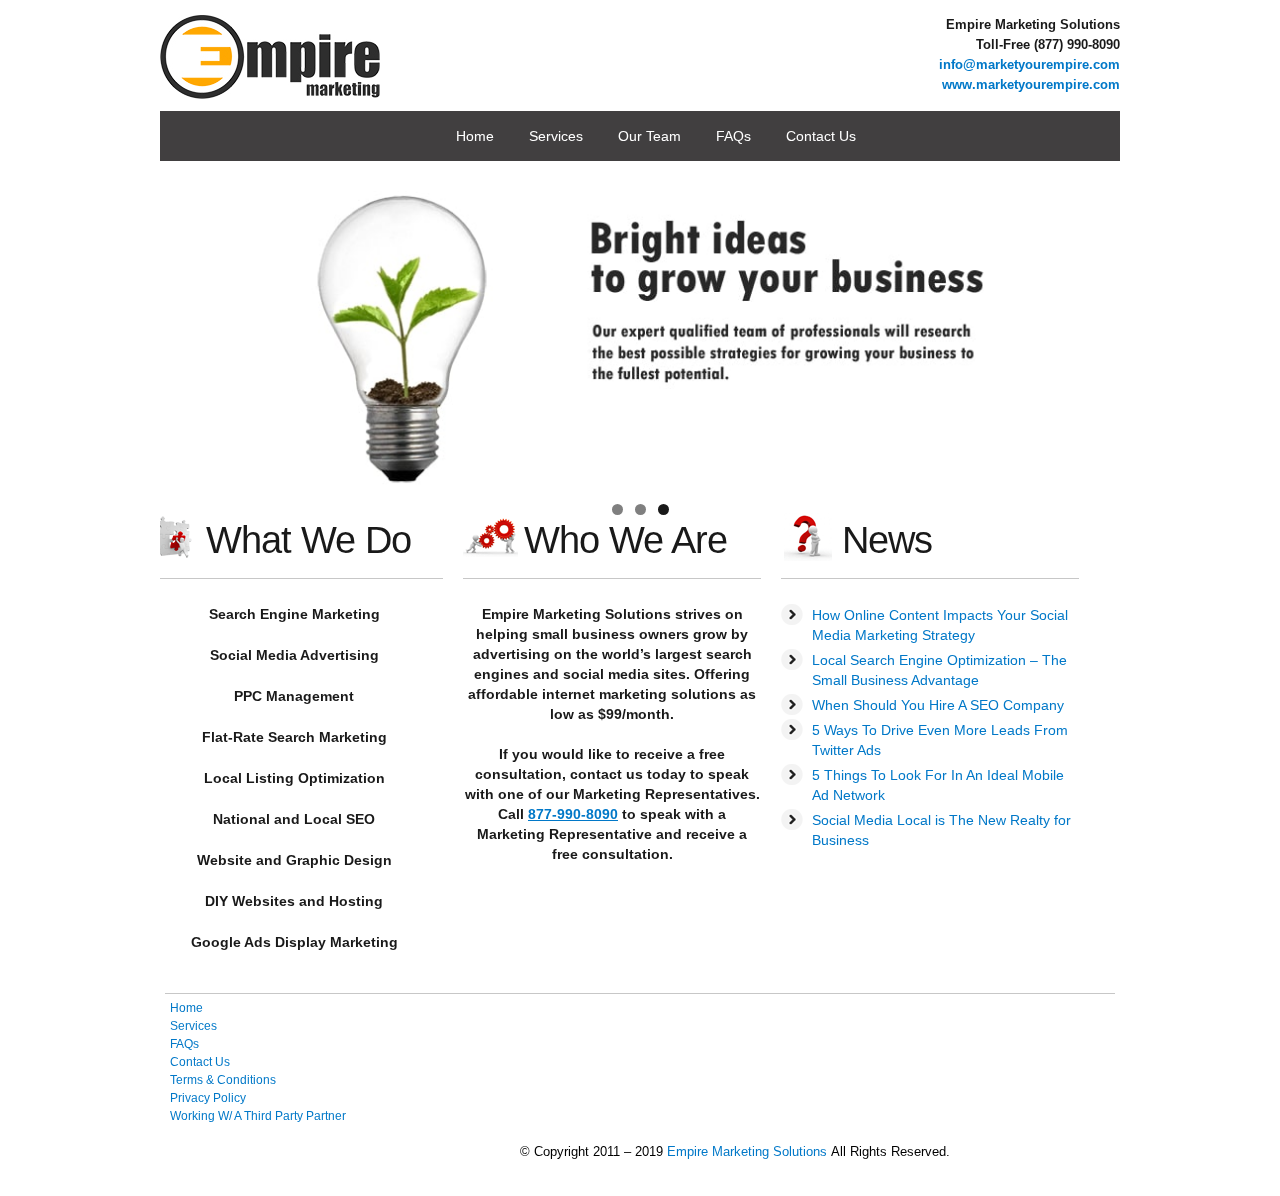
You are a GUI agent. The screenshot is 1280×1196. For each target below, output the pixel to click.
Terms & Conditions (223, 1080)
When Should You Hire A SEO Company (938, 705)
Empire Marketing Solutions (747, 1151)
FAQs (733, 136)
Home (475, 136)
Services (556, 136)
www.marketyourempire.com (1031, 84)
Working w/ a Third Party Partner (258, 1116)
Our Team (649, 136)
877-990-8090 (573, 814)
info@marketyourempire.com (1029, 64)
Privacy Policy (208, 1098)
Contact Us (821, 136)
